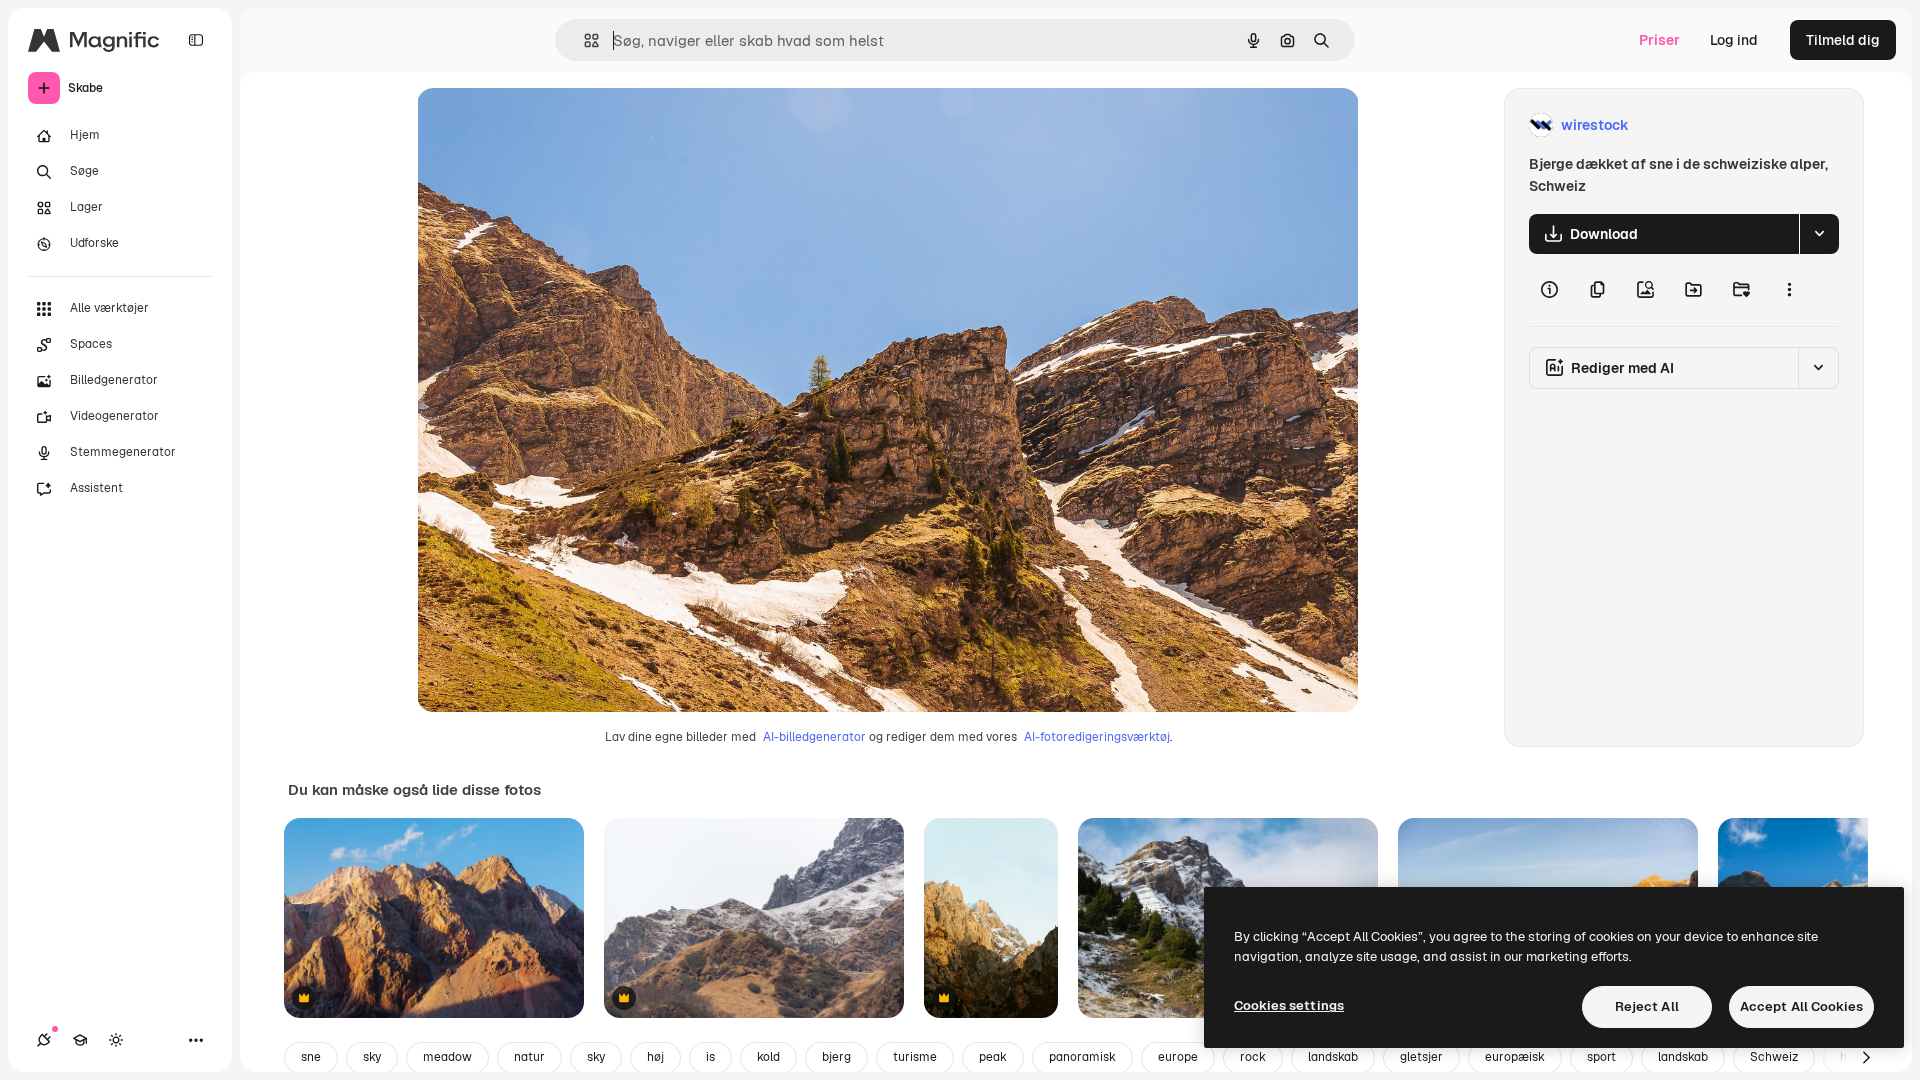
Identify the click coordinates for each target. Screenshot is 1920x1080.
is (710, 1057)
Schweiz (1774, 1057)
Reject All (1647, 1006)
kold (768, 1057)
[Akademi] (80, 1040)
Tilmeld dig (1843, 40)
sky (372, 1057)
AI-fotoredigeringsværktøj (1097, 737)
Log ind (1734, 40)
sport (1601, 1057)
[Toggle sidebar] (196, 40)
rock (1253, 1057)
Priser (1659, 40)
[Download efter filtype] (1819, 234)
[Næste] (1866, 1058)
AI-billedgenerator (814, 737)
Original (545, 125)
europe (1178, 1057)
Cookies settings (1289, 1005)
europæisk (1515, 1057)
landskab (1333, 1057)
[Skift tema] (116, 1040)
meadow (447, 1057)
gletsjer (1421, 1057)
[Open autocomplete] (583, 40)
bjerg (836, 1057)
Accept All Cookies (1801, 1006)
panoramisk (1082, 1057)
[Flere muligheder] (1789, 290)
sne (311, 1057)
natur (529, 1057)
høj (655, 1057)
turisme (915, 1057)
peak (993, 1057)
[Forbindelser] (44, 1040)
